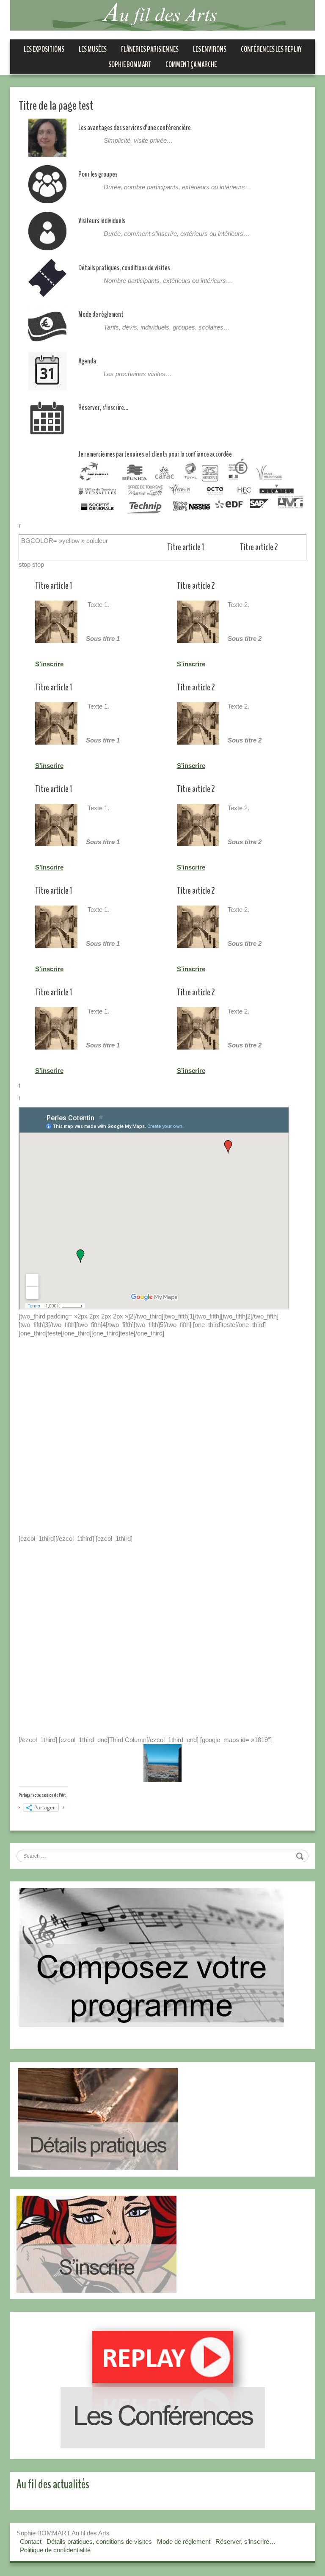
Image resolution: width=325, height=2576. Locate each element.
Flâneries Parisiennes (150, 49)
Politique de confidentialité (55, 2550)
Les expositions (44, 49)
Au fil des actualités (53, 2484)
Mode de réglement (184, 2541)
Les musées (93, 49)
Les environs (210, 49)
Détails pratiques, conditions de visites (99, 2541)
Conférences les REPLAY (271, 49)
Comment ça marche (191, 64)
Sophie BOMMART (130, 64)
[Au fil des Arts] (162, 15)
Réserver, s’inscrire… (245, 2541)
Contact (31, 2541)
